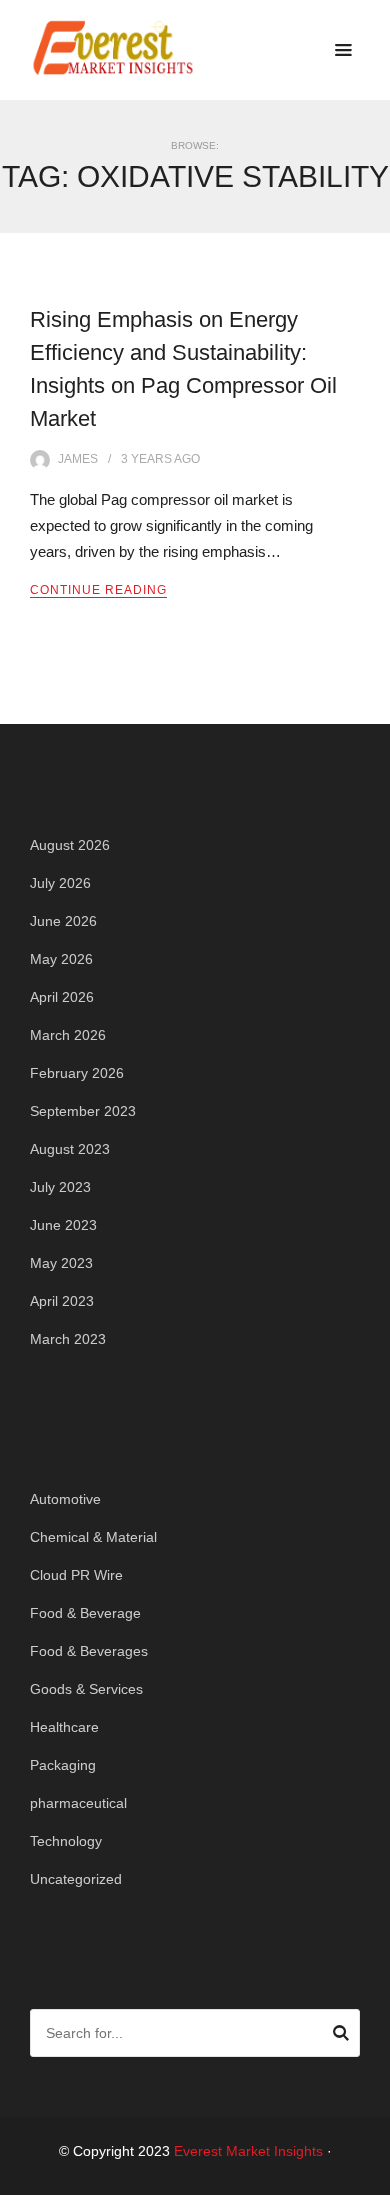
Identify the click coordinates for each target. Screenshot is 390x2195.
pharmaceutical (78, 1803)
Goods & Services (86, 1689)
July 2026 (60, 883)
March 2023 (68, 1339)
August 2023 (70, 1149)
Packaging (63, 1765)
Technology (66, 1841)
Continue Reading (98, 590)
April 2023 (62, 1301)
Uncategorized (76, 1879)
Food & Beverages (89, 1651)
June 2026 (63, 921)
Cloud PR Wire (76, 1575)
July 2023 (60, 1187)
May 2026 (61, 959)
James (78, 459)
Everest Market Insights (248, 2151)
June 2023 (63, 1225)
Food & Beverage (85, 1613)
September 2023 (83, 1111)
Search (341, 2036)
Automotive (65, 1499)
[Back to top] (370, 2175)
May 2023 (61, 1263)
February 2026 (77, 1073)
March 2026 (68, 1035)
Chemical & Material (93, 1537)
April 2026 (62, 997)
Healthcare (64, 1727)
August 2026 (70, 845)
